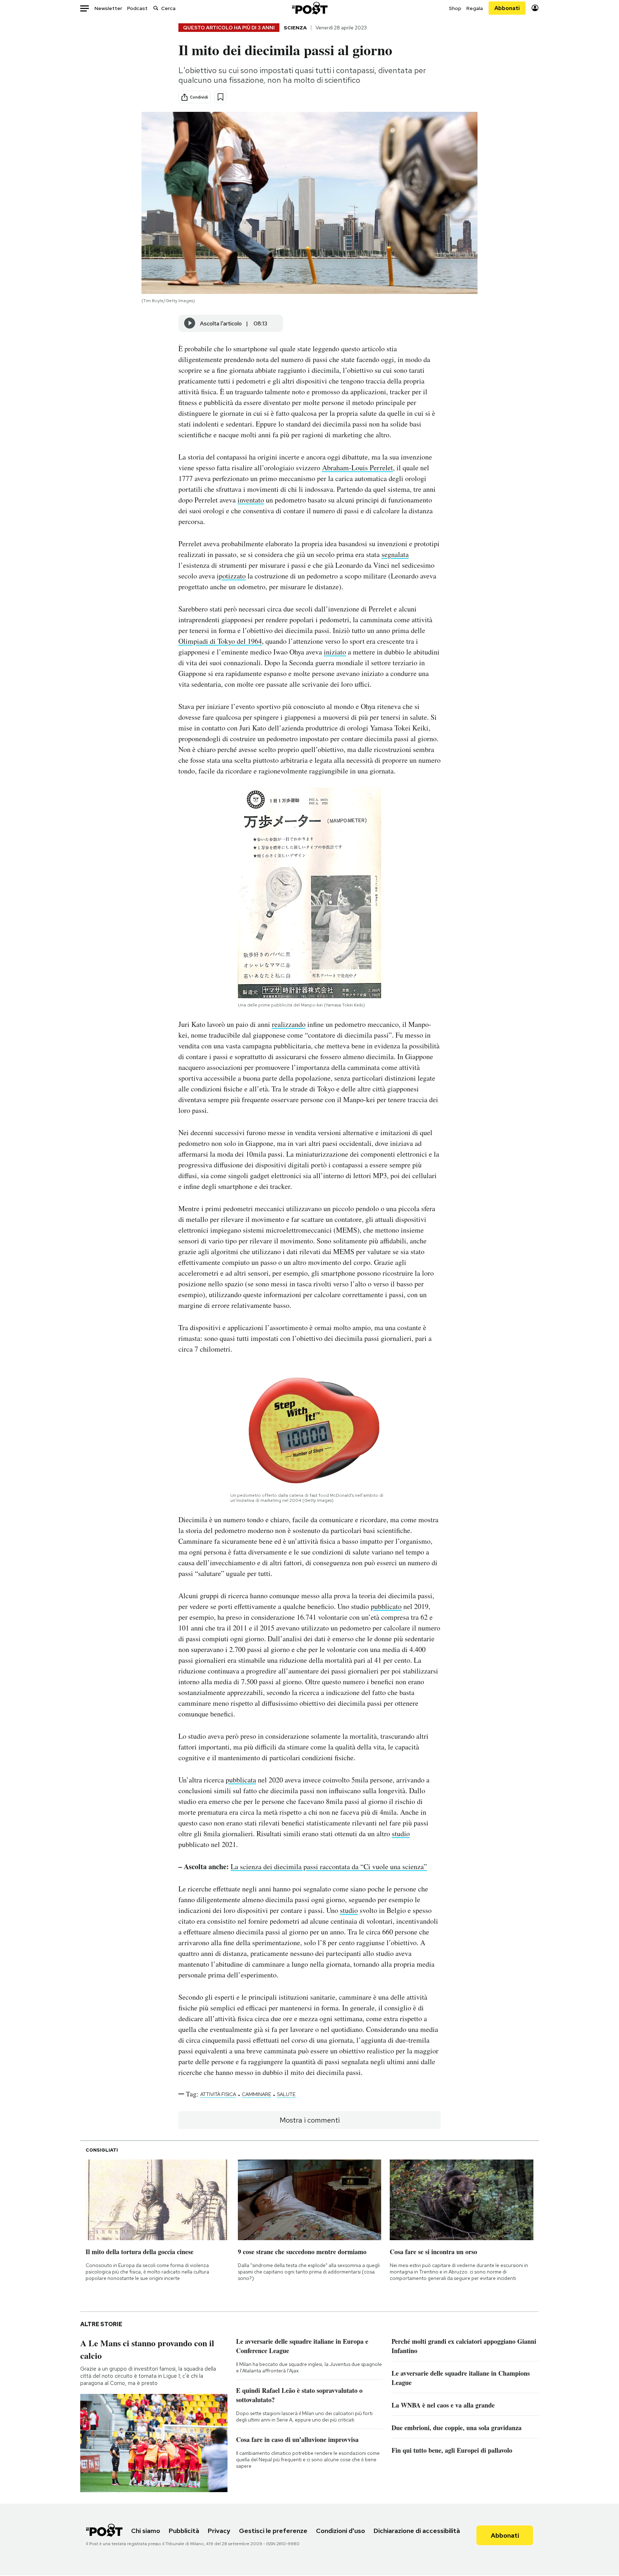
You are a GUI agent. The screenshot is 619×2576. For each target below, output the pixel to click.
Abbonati (507, 8)
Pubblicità (184, 2531)
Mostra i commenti (310, 2120)
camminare (256, 2094)
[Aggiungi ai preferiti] (220, 97)
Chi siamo (146, 2531)
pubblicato (386, 1606)
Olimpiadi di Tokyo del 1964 (220, 641)
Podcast (137, 8)
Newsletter (108, 8)
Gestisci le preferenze (273, 2531)
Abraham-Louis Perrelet (358, 468)
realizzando (289, 1024)
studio (401, 1834)
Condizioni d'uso (340, 2531)
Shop (455, 8)
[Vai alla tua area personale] (535, 8)
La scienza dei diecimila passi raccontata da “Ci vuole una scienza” (329, 1866)
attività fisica (218, 2094)
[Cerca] (156, 8)
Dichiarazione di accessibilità (417, 2531)
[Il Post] (309, 8)
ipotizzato (231, 576)
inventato (251, 500)
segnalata (395, 554)
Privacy (219, 2531)
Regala (475, 8)
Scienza (295, 28)
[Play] (190, 323)
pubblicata (241, 1780)
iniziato (335, 652)
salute (286, 2094)
